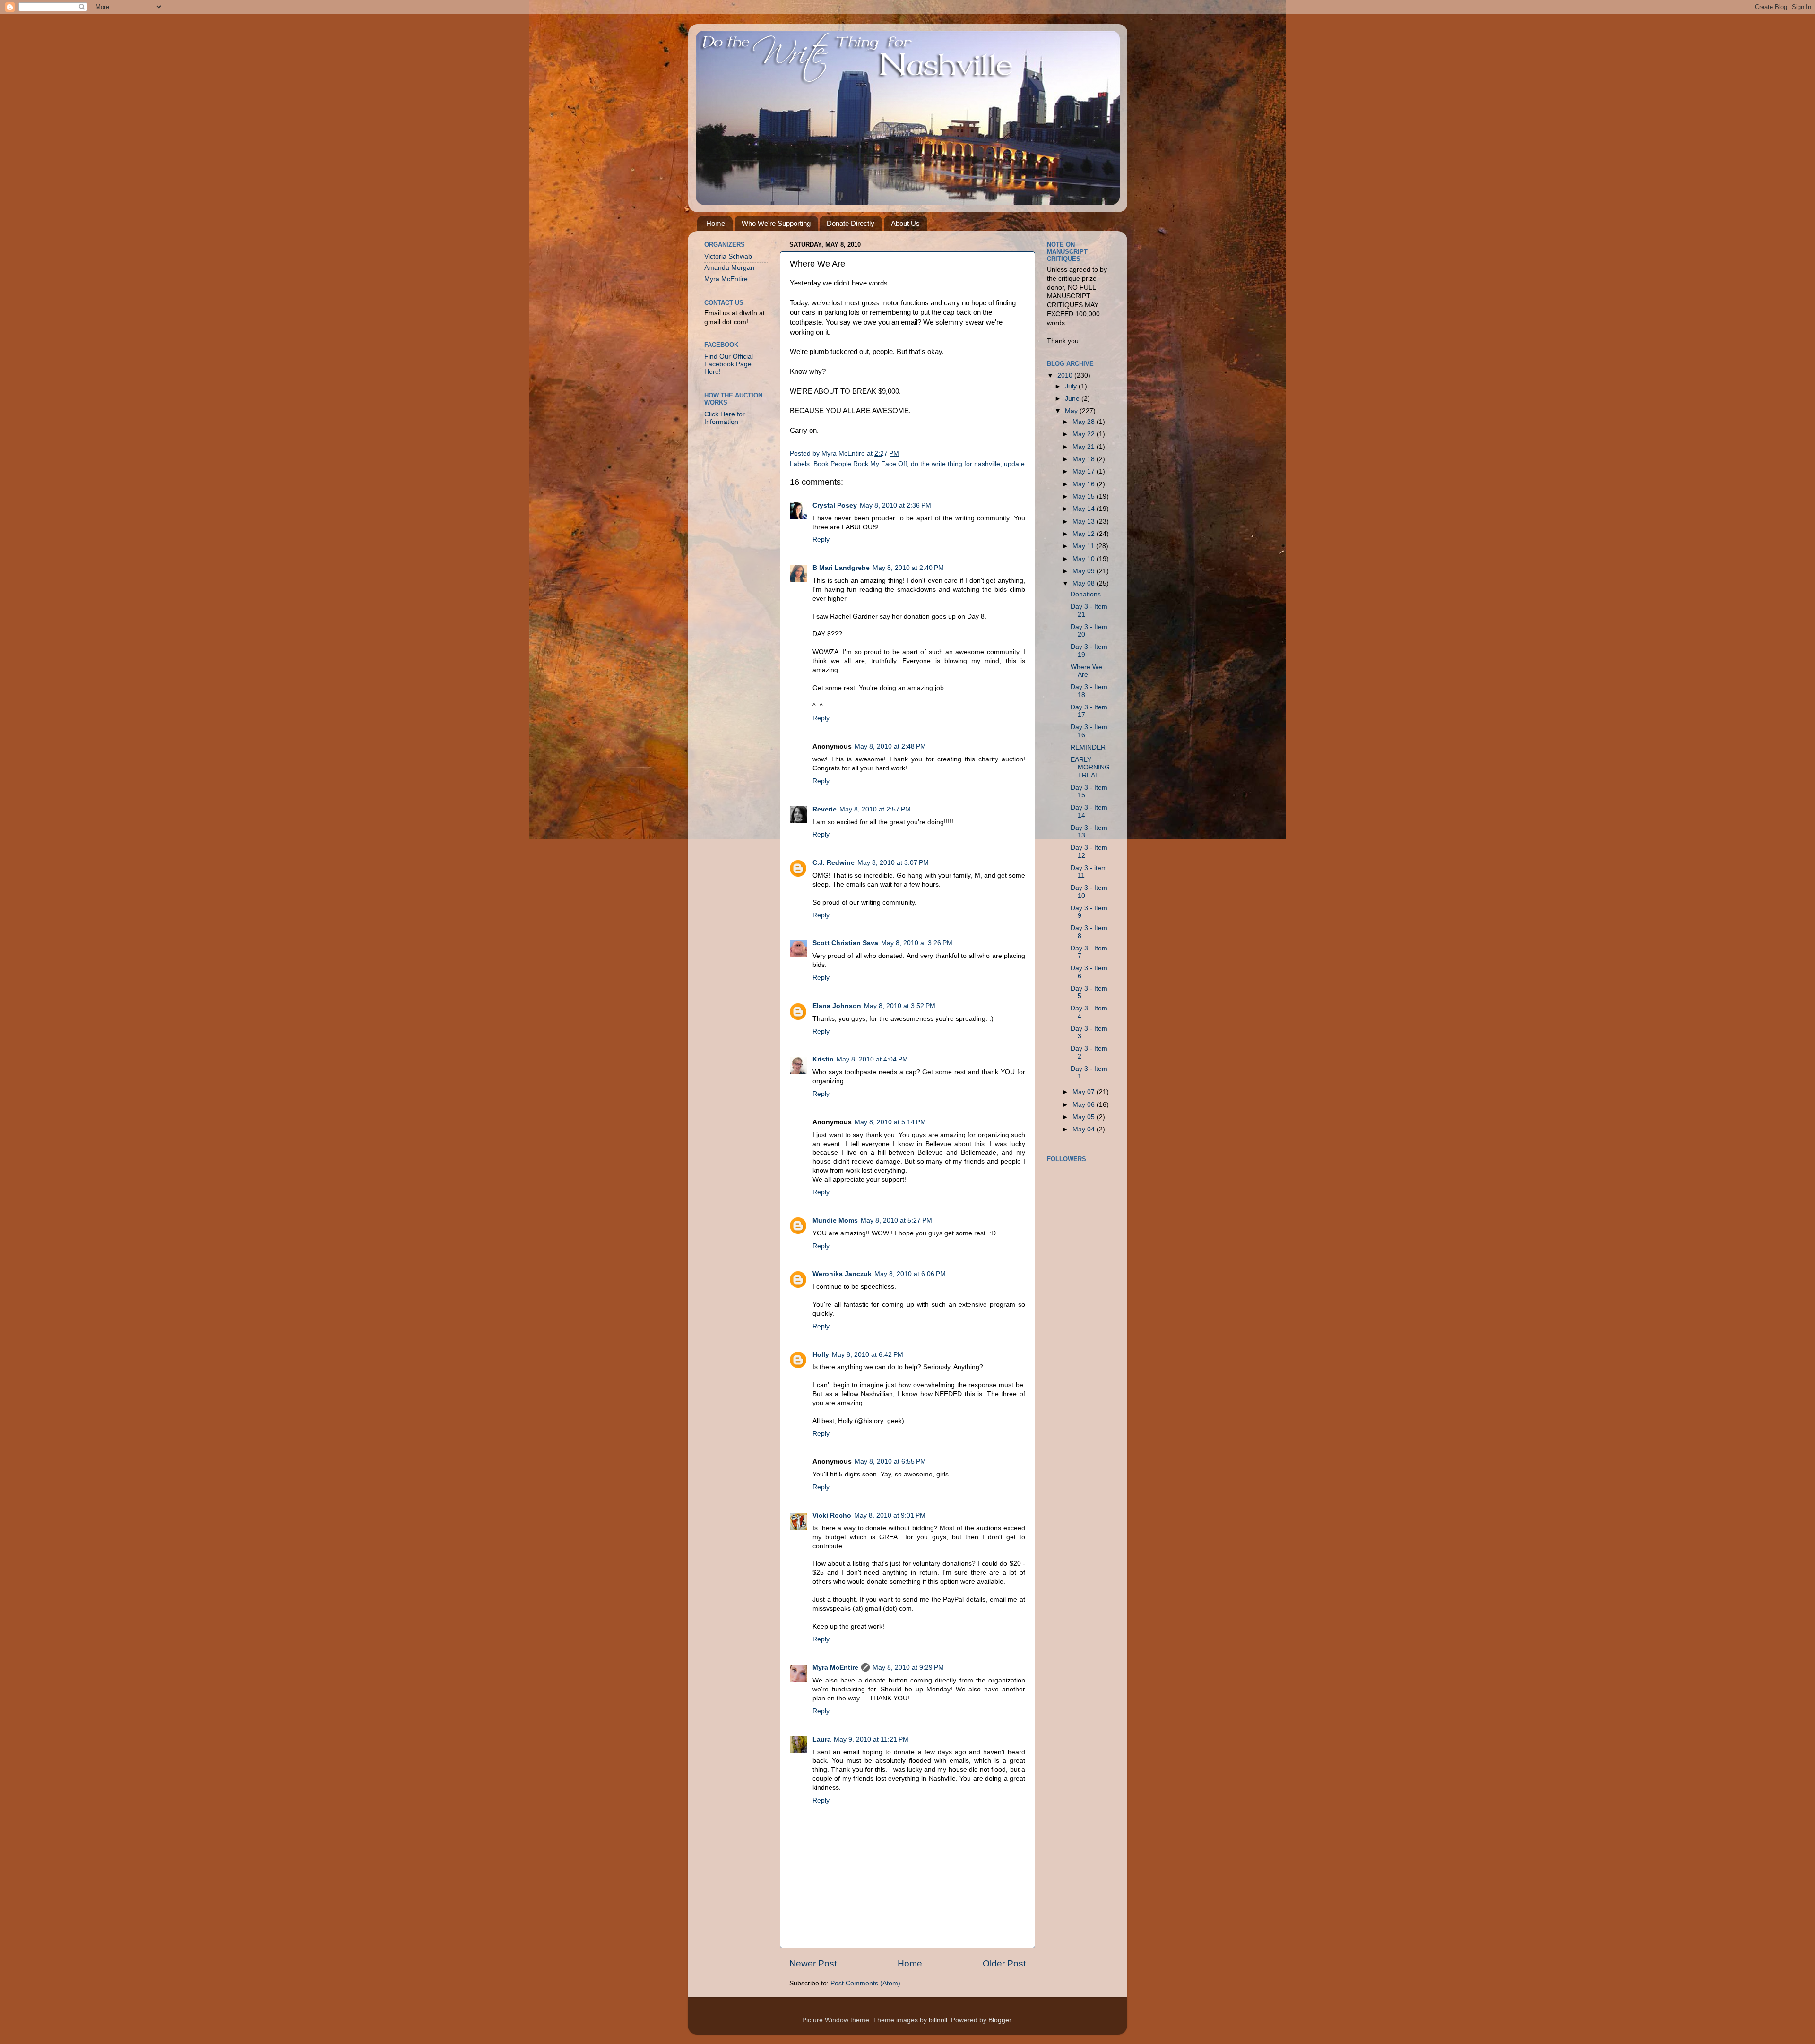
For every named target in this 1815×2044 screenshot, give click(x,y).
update (1014, 464)
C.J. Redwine (834, 863)
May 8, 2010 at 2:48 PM (890, 746)
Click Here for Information (725, 418)
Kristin (823, 1059)
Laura (822, 1739)
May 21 (1085, 447)
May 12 (1085, 534)
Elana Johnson (837, 1006)
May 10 (1085, 559)
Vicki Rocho (832, 1515)
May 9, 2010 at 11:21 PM (871, 1739)
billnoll (938, 2020)
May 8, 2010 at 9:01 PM (890, 1515)
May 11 (1084, 546)
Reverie (825, 809)
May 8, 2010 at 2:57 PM (875, 809)
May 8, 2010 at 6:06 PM (910, 1274)
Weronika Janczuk (842, 1274)
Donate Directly (851, 223)
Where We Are (1086, 671)
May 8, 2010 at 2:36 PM (895, 505)
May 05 (1085, 1117)
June (1073, 399)
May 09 (1085, 571)
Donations (1086, 594)
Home (716, 223)
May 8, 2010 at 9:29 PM (908, 1668)
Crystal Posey (835, 505)
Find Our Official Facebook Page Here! (729, 364)
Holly (821, 1355)
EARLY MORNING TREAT (1090, 767)
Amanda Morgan (729, 268)
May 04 (1085, 1129)
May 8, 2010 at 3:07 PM (893, 863)
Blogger (1000, 2020)
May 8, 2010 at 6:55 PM (890, 1462)
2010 (1066, 375)
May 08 (1085, 583)
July (1072, 386)
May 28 (1085, 422)
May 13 (1085, 522)
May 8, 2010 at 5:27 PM (896, 1220)
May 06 (1085, 1105)
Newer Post (813, 1963)
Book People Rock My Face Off (860, 464)
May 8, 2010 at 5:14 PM (890, 1122)
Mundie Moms (835, 1220)
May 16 (1085, 484)
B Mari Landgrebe (841, 568)
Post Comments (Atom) (865, 1983)
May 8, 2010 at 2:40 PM (908, 568)
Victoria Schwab (728, 256)
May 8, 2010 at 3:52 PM (900, 1006)
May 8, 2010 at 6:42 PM (868, 1355)
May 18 (1085, 459)
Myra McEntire (835, 1668)
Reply (821, 539)
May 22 (1085, 434)
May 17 (1085, 471)
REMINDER (1088, 747)
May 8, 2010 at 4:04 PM (872, 1059)
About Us (905, 223)
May (1072, 411)
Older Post (1004, 1963)
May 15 (1085, 496)
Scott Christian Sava (845, 943)
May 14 (1085, 509)
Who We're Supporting (776, 223)
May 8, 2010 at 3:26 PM (917, 943)
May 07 (1085, 1092)
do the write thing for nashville (955, 464)
